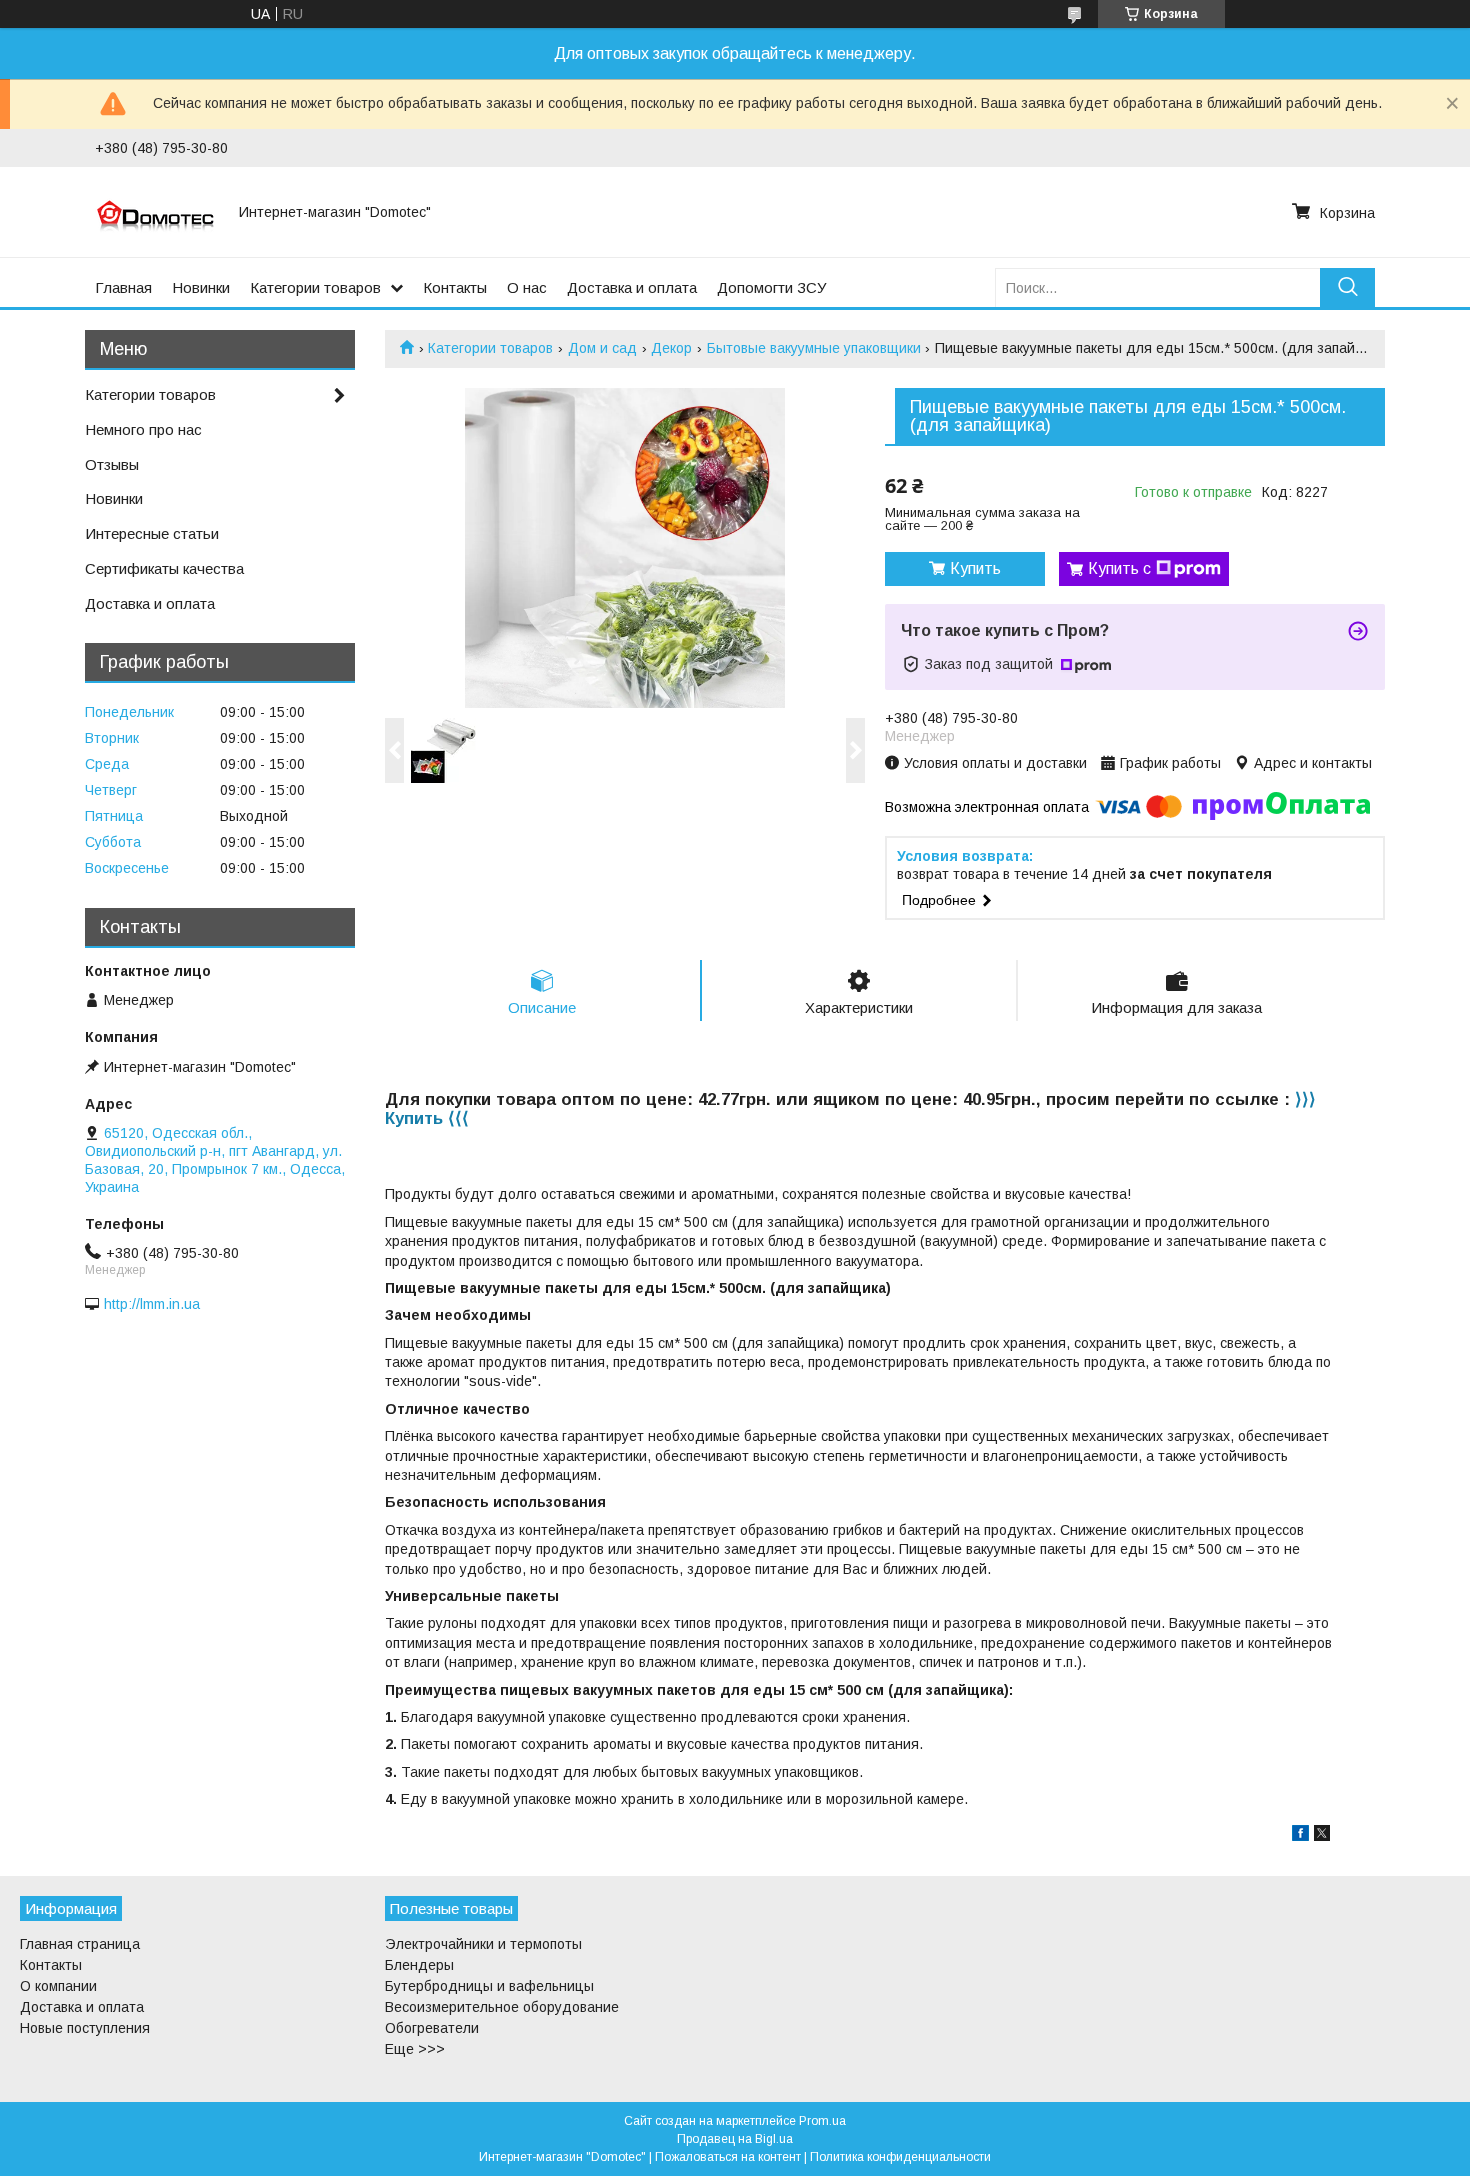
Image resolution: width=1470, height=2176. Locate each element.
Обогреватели (432, 2028)
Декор (671, 348)
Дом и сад (602, 348)
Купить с (1119, 568)
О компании (58, 1986)
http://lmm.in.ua (152, 1304)
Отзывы (112, 464)
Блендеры (419, 1965)
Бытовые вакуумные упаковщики (814, 348)
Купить (975, 568)
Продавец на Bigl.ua (735, 2139)
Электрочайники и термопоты (483, 1944)
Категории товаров (315, 287)
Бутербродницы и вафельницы (489, 1986)
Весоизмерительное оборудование (502, 2007)
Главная (123, 287)
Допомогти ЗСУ (772, 287)
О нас (527, 287)
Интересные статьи (152, 533)
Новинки (201, 287)
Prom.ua (822, 2121)
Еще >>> (415, 2049)
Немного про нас (143, 429)
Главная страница (80, 1944)
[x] (1322, 1836)
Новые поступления (85, 2028)
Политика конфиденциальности (900, 2157)
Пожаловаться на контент (728, 2157)
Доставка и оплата (632, 287)
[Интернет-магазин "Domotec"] (155, 212)
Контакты (455, 287)
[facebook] (1300, 1836)
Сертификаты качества (164, 568)
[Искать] (1347, 287)
